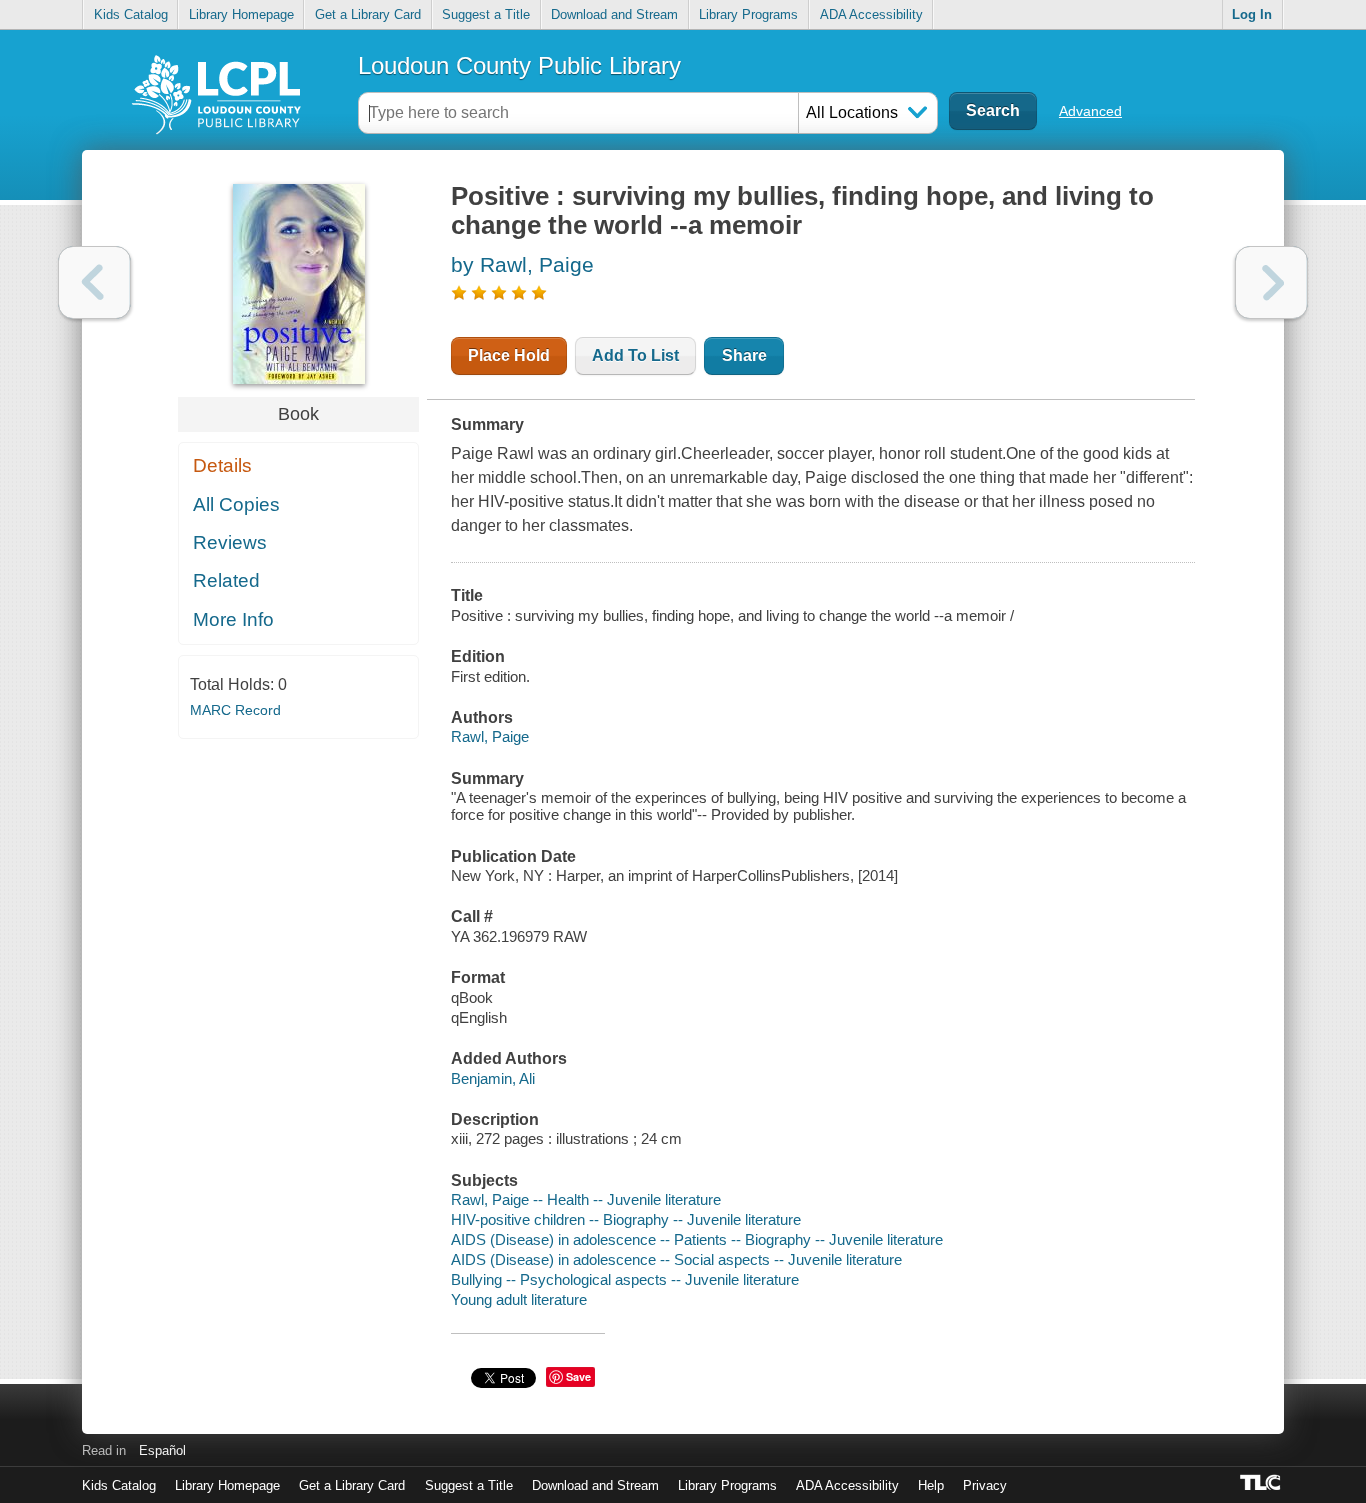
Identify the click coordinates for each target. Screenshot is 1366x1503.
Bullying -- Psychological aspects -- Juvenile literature (625, 1279)
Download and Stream (614, 14)
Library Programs (748, 14)
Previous (94, 282)
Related (226, 580)
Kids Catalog (131, 14)
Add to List (635, 355)
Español (162, 1450)
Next (1271, 282)
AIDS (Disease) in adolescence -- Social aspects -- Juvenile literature (676, 1259)
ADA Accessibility (871, 14)
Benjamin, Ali (493, 1078)
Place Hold (509, 355)
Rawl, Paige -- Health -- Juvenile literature (586, 1199)
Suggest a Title (486, 14)
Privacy (985, 1485)
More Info (233, 619)
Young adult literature (519, 1299)
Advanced (1090, 111)
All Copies (236, 504)
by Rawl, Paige (522, 264)
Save (578, 1376)
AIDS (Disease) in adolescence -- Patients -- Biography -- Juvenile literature (697, 1239)
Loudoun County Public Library (519, 65)
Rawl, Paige (490, 736)
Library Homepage (241, 14)
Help (931, 1485)
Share (744, 355)
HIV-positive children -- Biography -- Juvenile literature (626, 1219)
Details (222, 465)
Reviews (230, 542)
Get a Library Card (368, 14)
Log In (1252, 14)
